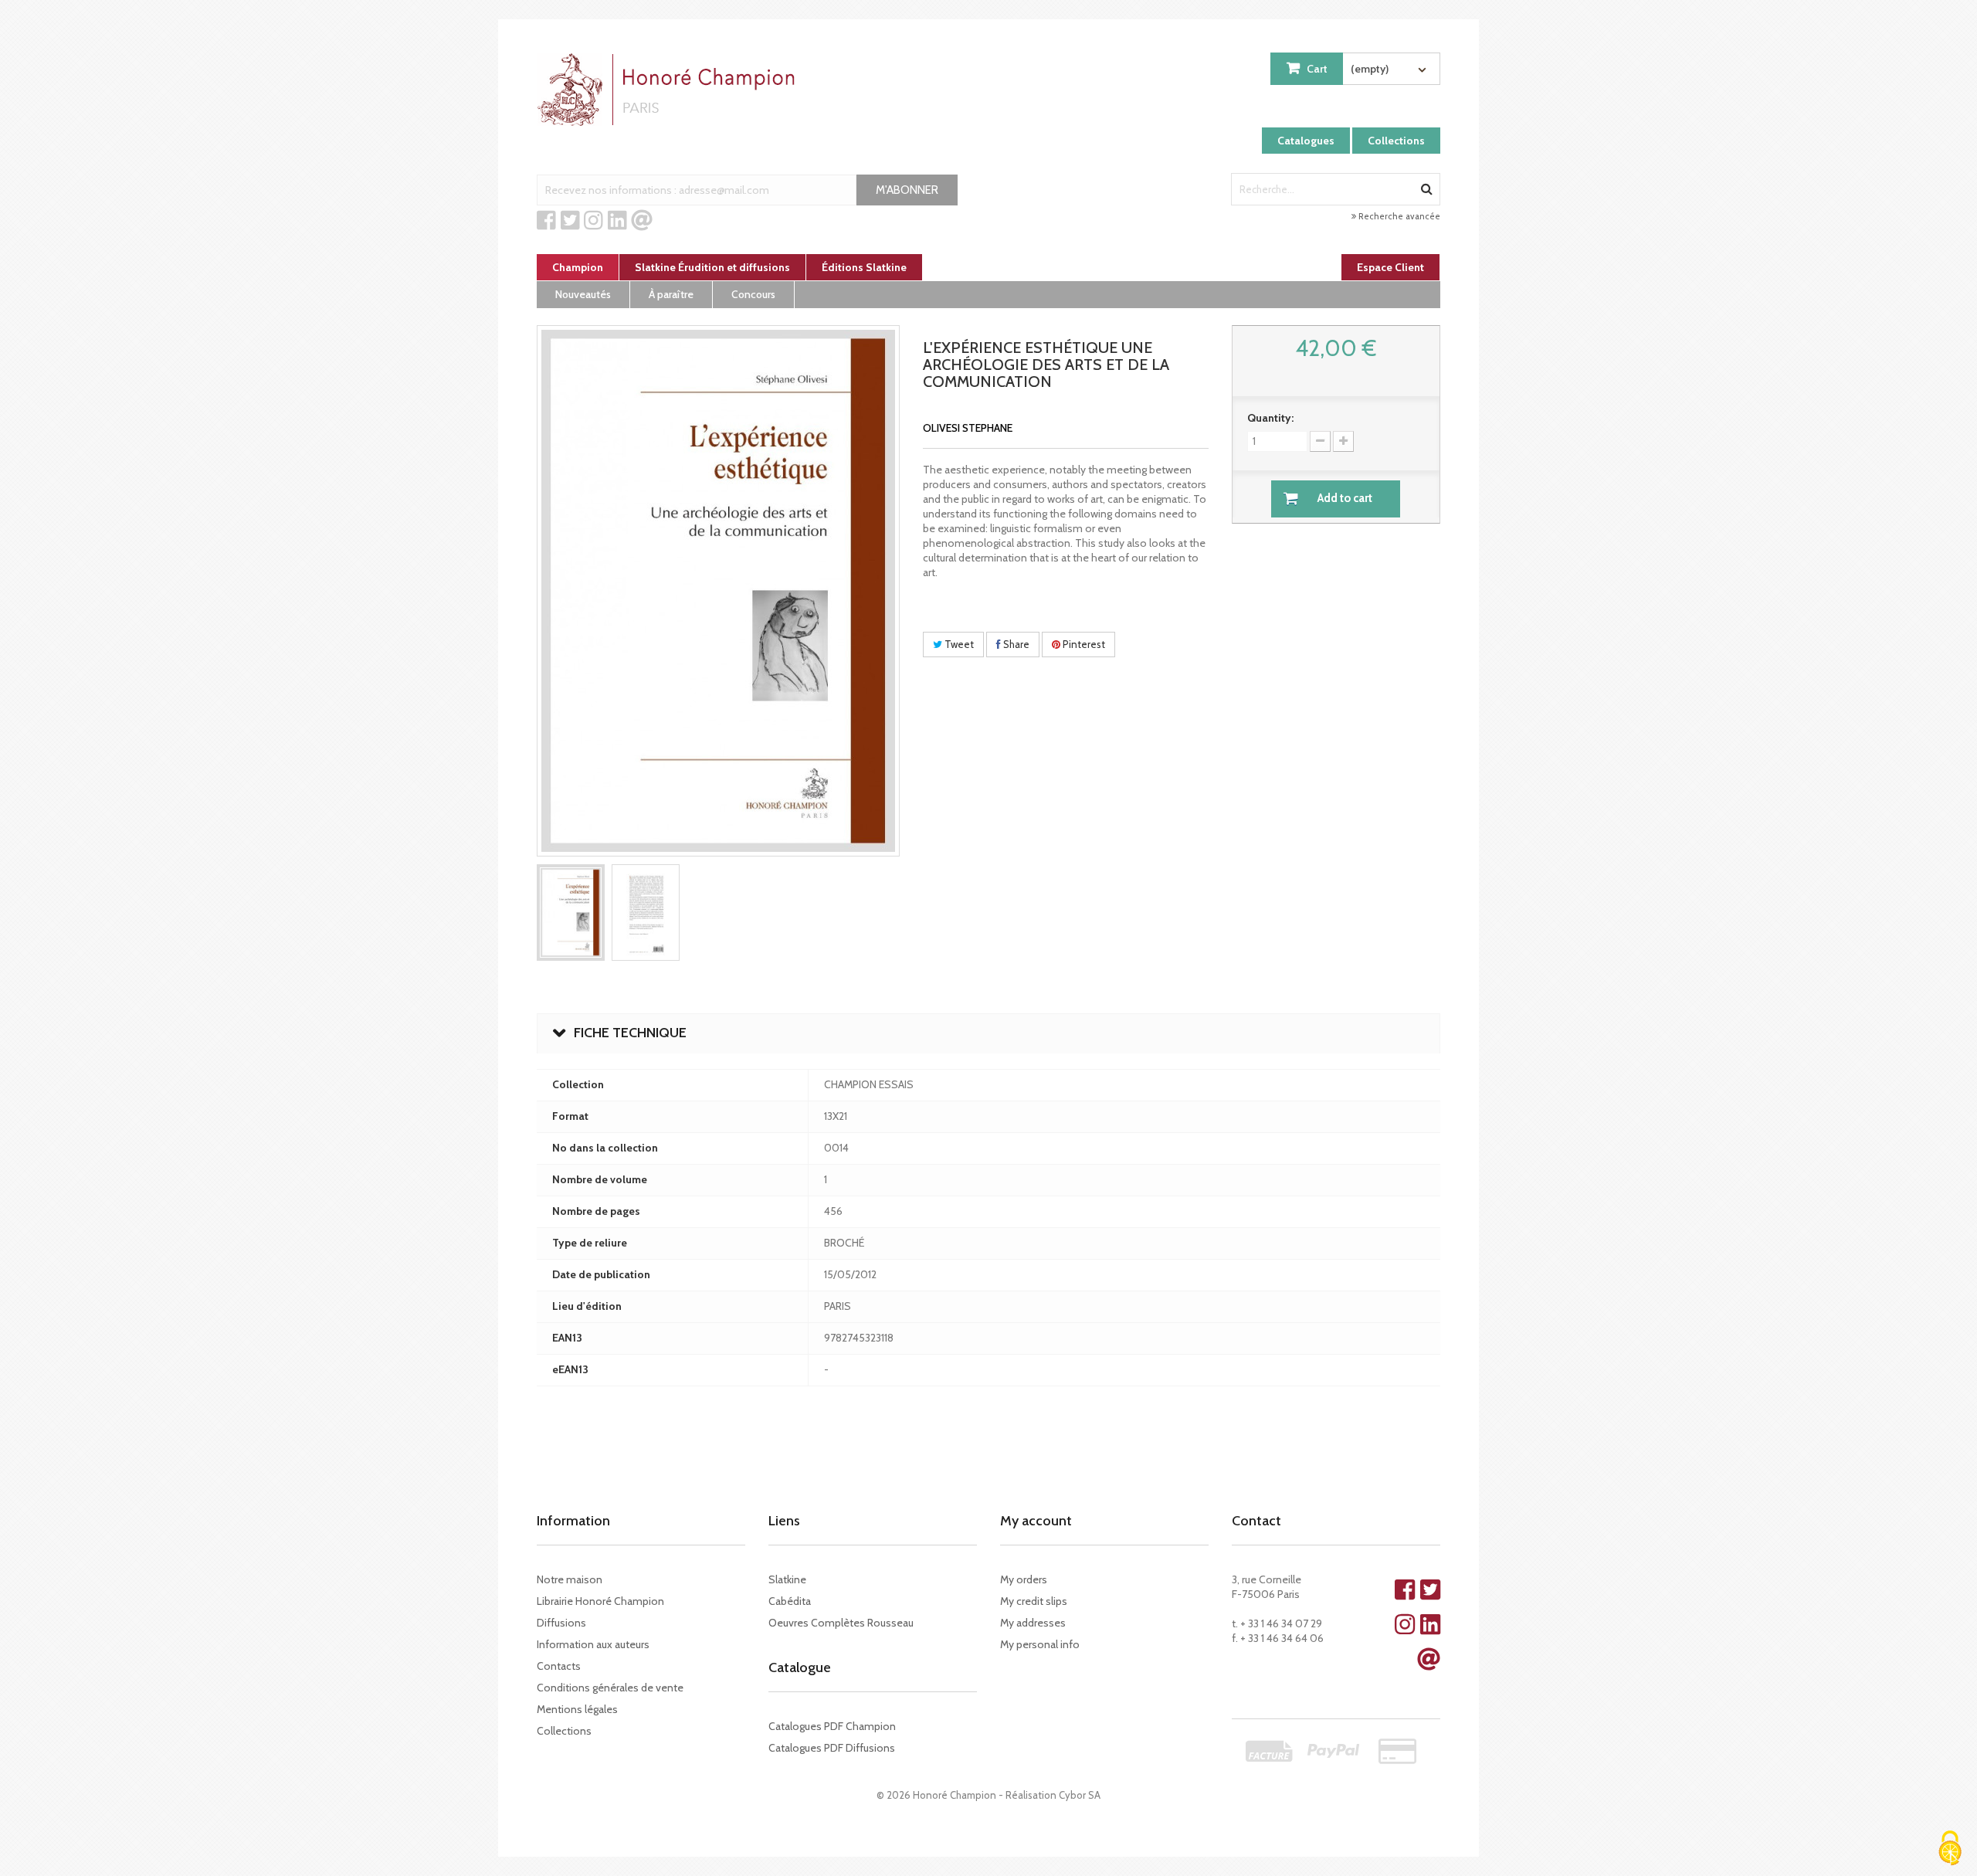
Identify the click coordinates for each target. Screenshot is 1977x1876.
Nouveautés (583, 294)
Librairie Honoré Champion (600, 1601)
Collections (1396, 141)
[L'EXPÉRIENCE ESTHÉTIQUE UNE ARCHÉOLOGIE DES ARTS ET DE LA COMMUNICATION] (571, 913)
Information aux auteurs (593, 1644)
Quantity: (1270, 418)
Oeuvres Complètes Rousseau (841, 1623)
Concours (753, 294)
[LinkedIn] (617, 221)
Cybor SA (1080, 1795)
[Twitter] (570, 221)
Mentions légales (577, 1709)
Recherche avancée (1398, 216)
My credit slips (1034, 1601)
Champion (578, 267)
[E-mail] (642, 221)
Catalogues (1306, 141)
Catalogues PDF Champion (832, 1726)
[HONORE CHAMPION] (670, 90)
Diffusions (561, 1623)
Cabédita (790, 1601)
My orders (1024, 1579)
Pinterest (1083, 644)
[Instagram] (593, 221)
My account (1036, 1521)
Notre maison (570, 1579)
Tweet (958, 644)
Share (1015, 644)
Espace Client (1390, 267)
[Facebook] (546, 221)
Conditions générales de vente (610, 1688)
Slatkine (787, 1579)
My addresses (1033, 1623)
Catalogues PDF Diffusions (832, 1748)
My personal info (1040, 1644)
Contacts (559, 1666)
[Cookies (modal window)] (1950, 1849)
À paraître (671, 294)
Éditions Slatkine (864, 267)
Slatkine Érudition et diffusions (712, 267)
